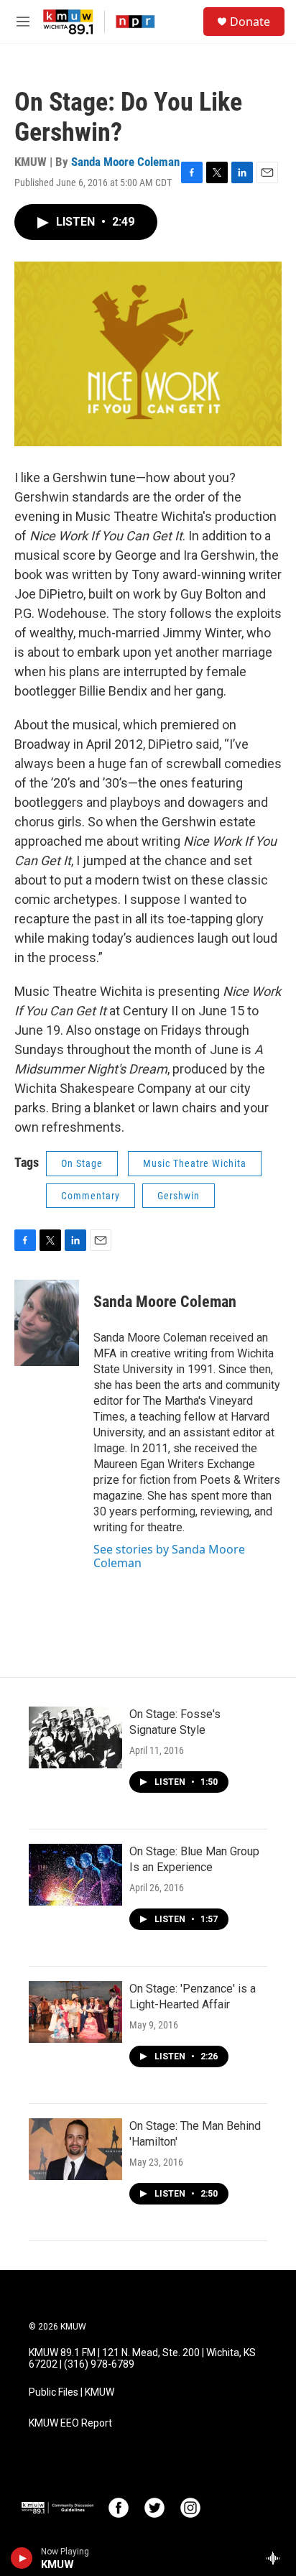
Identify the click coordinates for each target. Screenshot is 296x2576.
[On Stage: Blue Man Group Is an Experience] (75, 1875)
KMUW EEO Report (70, 2423)
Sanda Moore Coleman (125, 162)
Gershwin (179, 1196)
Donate (250, 22)
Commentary (91, 1196)
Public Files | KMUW (71, 2392)
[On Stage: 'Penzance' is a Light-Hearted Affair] (75, 2012)
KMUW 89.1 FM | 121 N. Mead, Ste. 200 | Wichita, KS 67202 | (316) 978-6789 (142, 2359)
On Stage (82, 1163)
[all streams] (277, 2558)
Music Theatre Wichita (195, 1163)
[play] (22, 2558)
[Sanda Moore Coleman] (47, 1323)
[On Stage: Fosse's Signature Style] (75, 1737)
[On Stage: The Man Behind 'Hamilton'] (75, 2149)
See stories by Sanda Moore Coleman (169, 1556)
